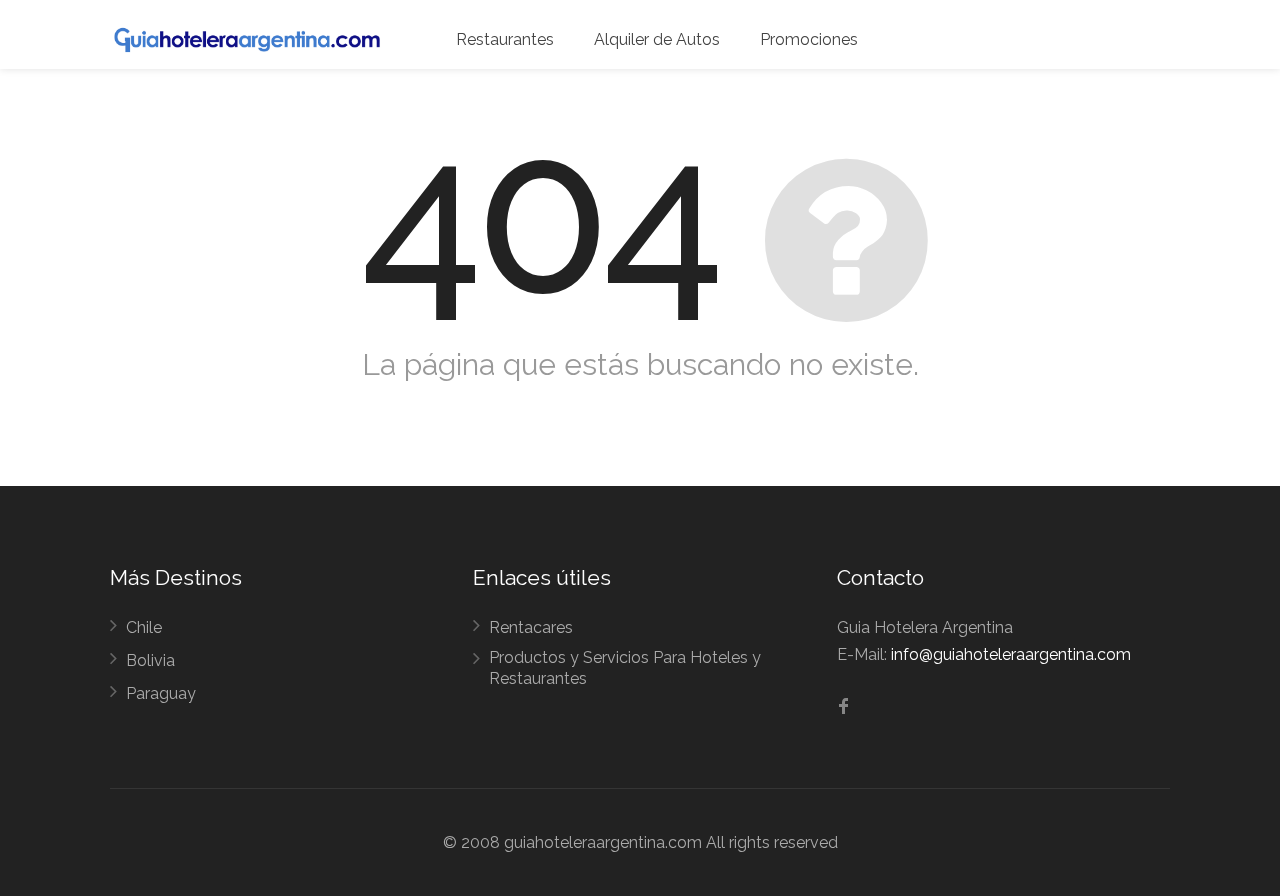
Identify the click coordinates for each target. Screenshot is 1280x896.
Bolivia (150, 660)
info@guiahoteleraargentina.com (1011, 654)
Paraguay (161, 693)
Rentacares (531, 627)
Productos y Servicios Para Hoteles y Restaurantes (625, 668)
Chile (144, 627)
